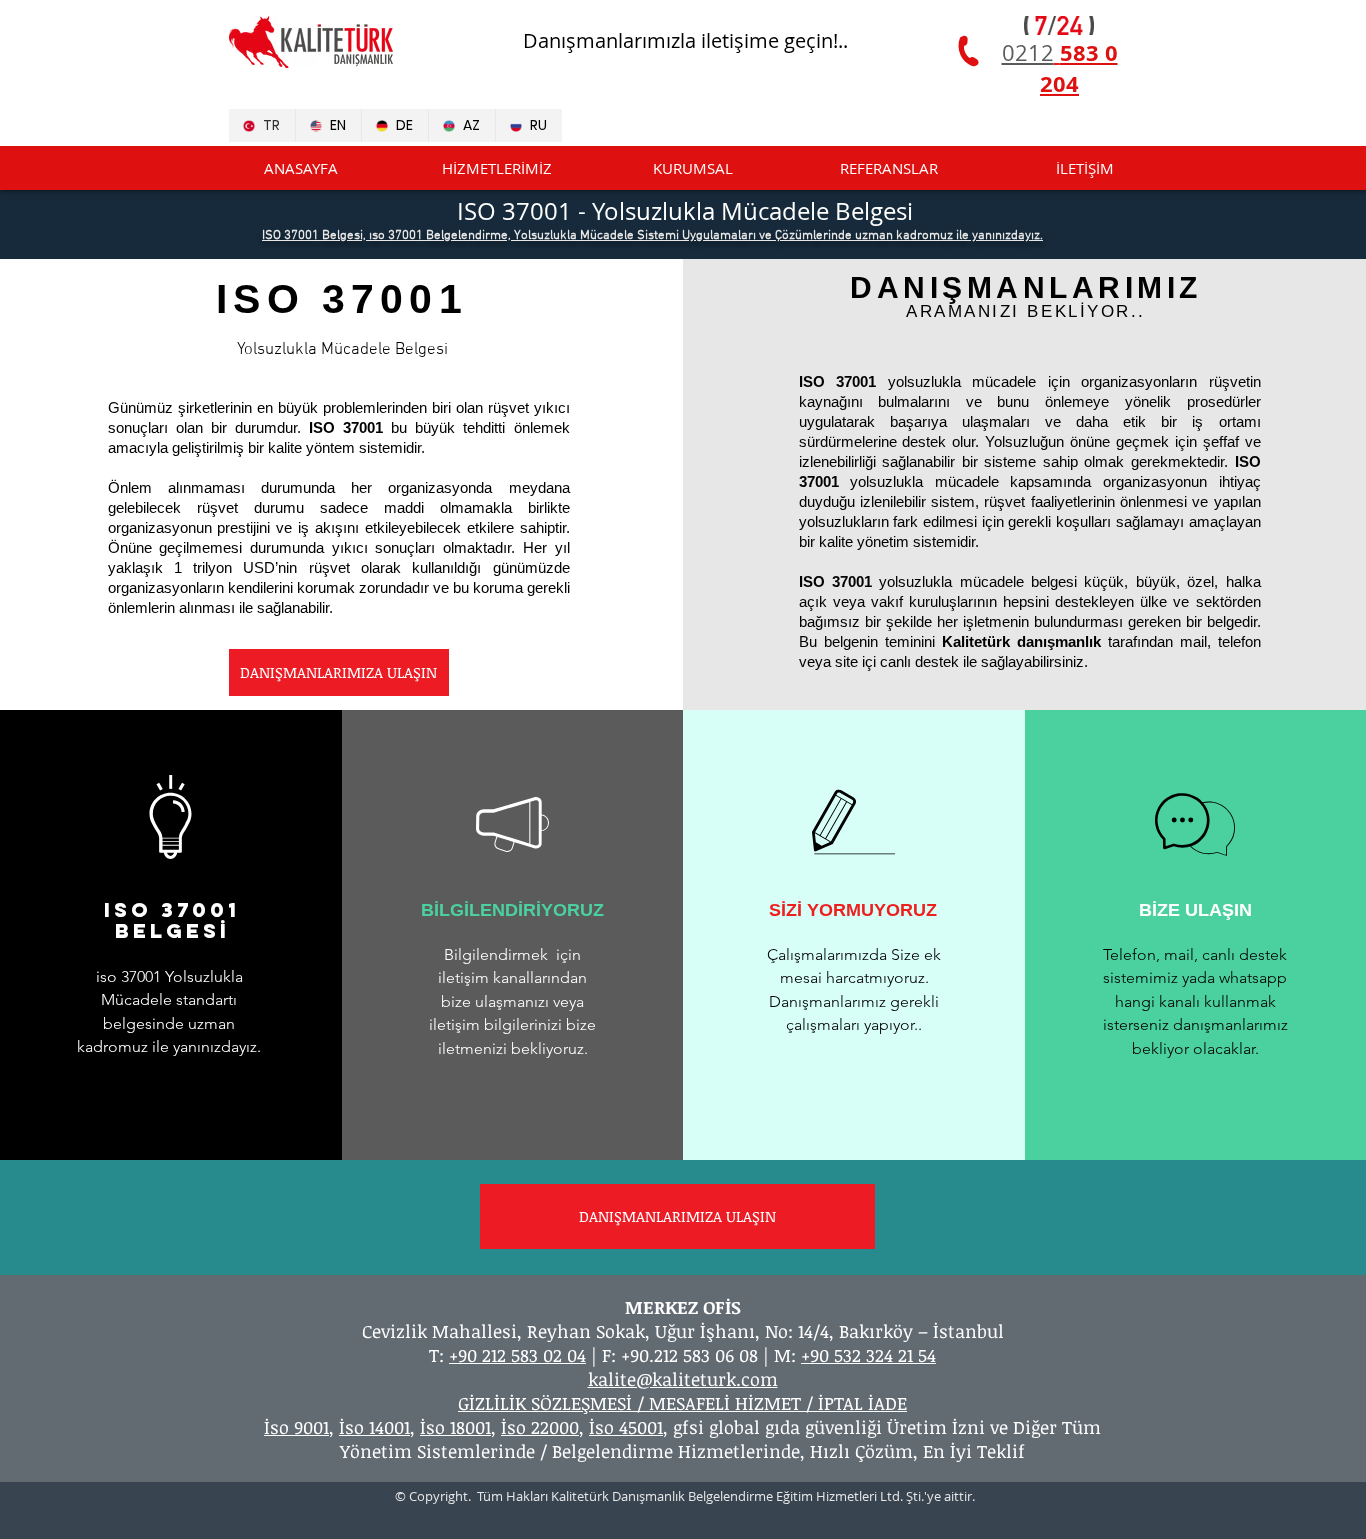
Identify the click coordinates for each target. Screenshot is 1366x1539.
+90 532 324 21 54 (868, 1355)
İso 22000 (540, 1427)
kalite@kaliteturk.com (683, 1379)
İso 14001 (374, 1427)
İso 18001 (455, 1427)
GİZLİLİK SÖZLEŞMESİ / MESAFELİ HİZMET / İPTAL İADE (682, 1403)
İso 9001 (296, 1427)
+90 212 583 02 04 (517, 1355)
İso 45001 (626, 1427)
